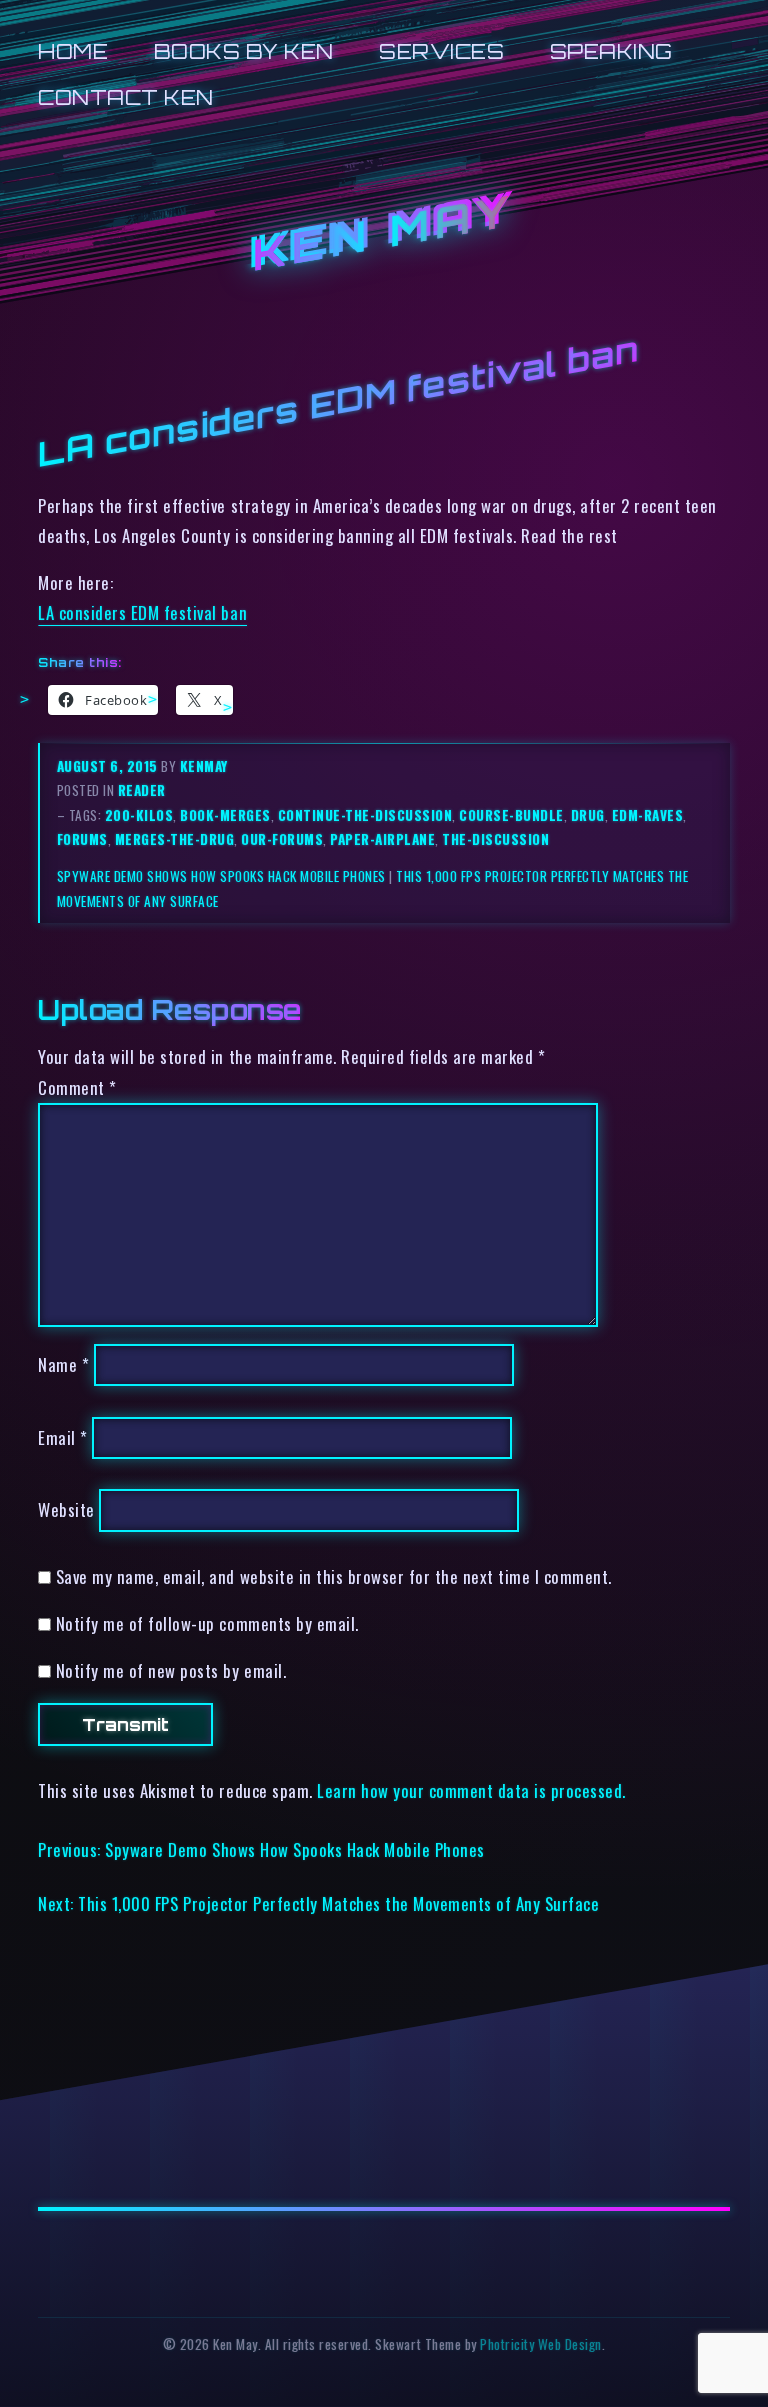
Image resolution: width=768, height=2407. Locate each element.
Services (441, 51)
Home (73, 51)
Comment (77, 1087)
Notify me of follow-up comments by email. (207, 1623)
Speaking (611, 51)
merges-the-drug (175, 839)
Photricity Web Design (541, 2344)
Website (66, 1510)
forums (82, 839)
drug (588, 815)
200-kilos (139, 815)
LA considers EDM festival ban (142, 612)
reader (142, 790)
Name (63, 1364)
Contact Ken (126, 97)
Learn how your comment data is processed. (471, 1790)
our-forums (282, 839)
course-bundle (511, 815)
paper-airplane (382, 839)
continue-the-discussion (365, 815)
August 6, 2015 (109, 766)
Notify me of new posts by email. (171, 1670)
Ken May (384, 233)
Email (63, 1437)
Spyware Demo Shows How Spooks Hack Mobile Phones (221, 876)
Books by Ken (244, 51)
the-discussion (495, 839)
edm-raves (648, 815)
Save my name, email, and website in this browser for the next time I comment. (334, 1576)
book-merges (225, 815)
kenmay (204, 766)
